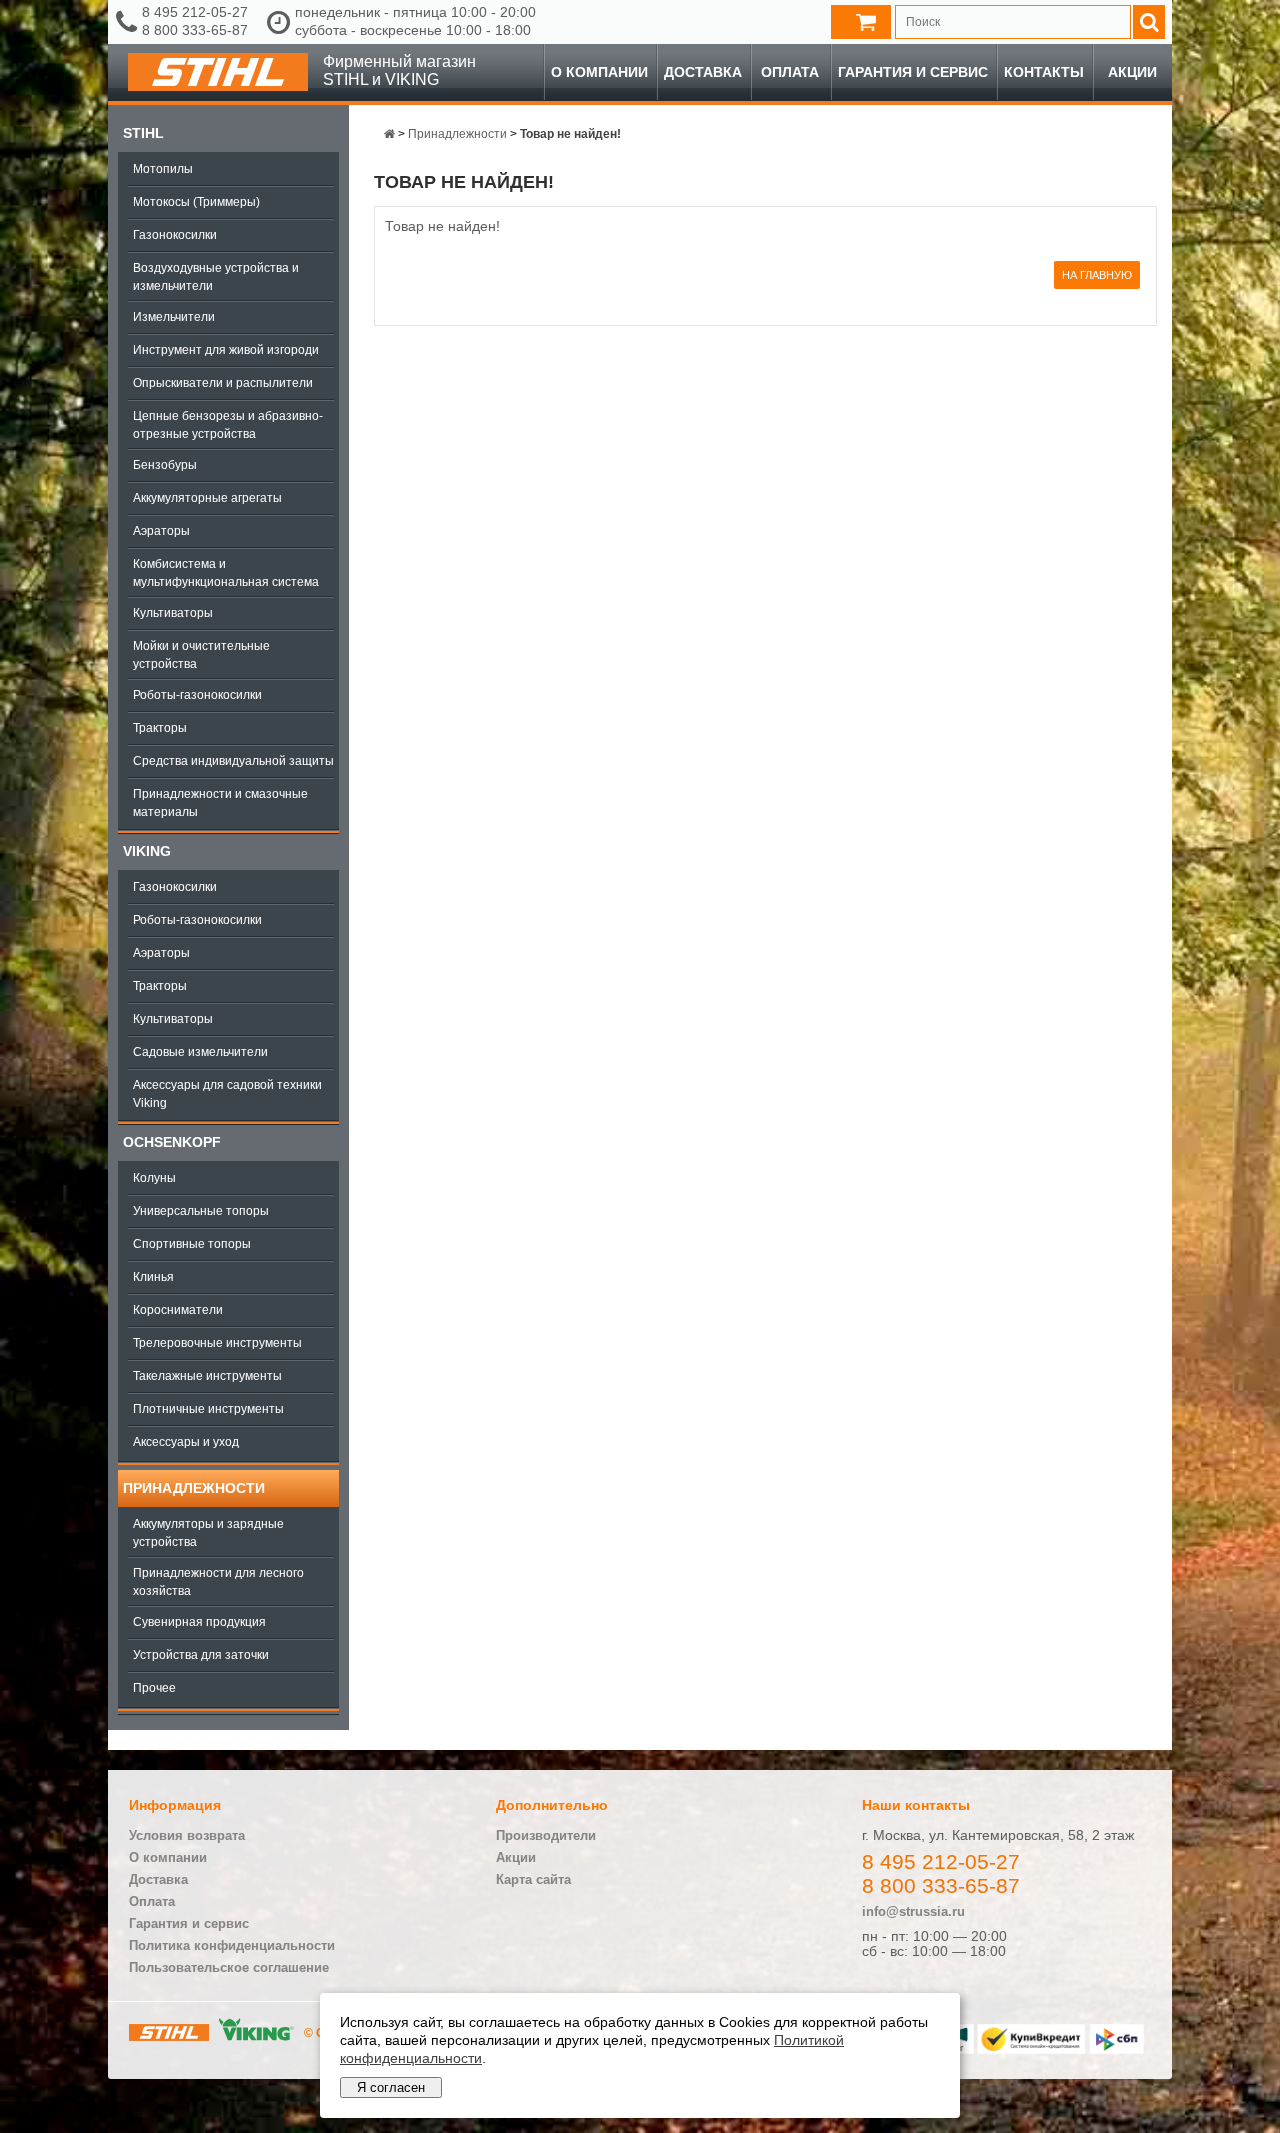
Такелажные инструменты (207, 1376)
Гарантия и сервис (913, 72)
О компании (599, 72)
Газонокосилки (175, 235)
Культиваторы (173, 613)
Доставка (703, 72)
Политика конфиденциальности (232, 1945)
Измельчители (174, 317)
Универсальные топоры (201, 1211)
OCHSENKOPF (172, 1142)
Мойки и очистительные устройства (201, 655)
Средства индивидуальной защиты (233, 761)
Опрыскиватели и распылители (223, 383)
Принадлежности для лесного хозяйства (218, 1582)
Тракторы (160, 728)
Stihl (143, 133)
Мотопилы (163, 169)
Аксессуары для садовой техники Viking (227, 1094)
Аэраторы (161, 531)
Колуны (154, 1178)
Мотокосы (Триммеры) (196, 202)
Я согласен (391, 2087)
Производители (546, 1835)
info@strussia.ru (913, 1911)
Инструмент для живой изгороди (226, 350)
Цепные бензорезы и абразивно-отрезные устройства (228, 425)
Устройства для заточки (201, 1655)
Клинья (153, 1277)
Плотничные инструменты (208, 1409)
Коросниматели (178, 1310)
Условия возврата (187, 1835)
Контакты (1044, 72)
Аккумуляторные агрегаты (207, 498)
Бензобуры (165, 465)
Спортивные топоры (192, 1244)
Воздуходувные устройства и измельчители (216, 277)
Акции (1132, 72)
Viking (147, 851)
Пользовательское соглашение (229, 1967)
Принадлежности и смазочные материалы (220, 803)
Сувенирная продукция (199, 1622)
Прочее (154, 1688)
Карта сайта (533, 1879)
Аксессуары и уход (186, 1442)
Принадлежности (194, 1488)
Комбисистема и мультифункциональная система (226, 573)
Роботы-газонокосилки (197, 695)
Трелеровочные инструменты (217, 1343)
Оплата (790, 72)
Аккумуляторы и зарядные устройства (208, 1533)
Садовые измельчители (200, 1052)
